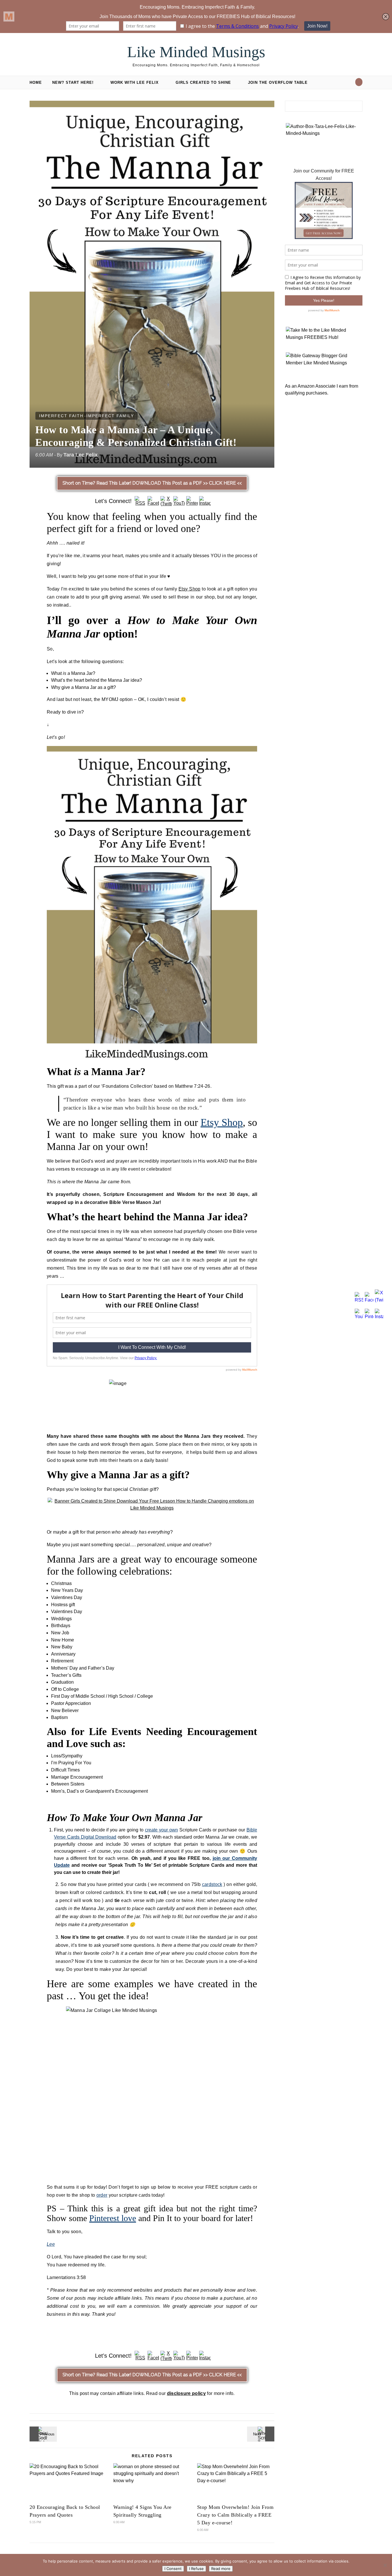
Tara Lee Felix (80, 455)
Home (36, 82)
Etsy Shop (189, 589)
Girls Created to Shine (203, 82)
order (102, 2195)
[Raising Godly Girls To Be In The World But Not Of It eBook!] (42, 2434)
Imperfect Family (110, 416)
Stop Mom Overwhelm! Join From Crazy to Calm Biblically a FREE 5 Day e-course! (235, 2515)
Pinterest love (113, 2218)
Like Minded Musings (196, 52)
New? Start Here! (73, 82)
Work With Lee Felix (135, 82)
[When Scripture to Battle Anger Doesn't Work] (261, 2434)
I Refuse (196, 2569)
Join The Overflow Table (278, 82)
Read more (221, 2569)
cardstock (212, 1884)
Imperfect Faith (61, 416)
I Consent (173, 2569)
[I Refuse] (385, 2565)
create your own (161, 1830)
